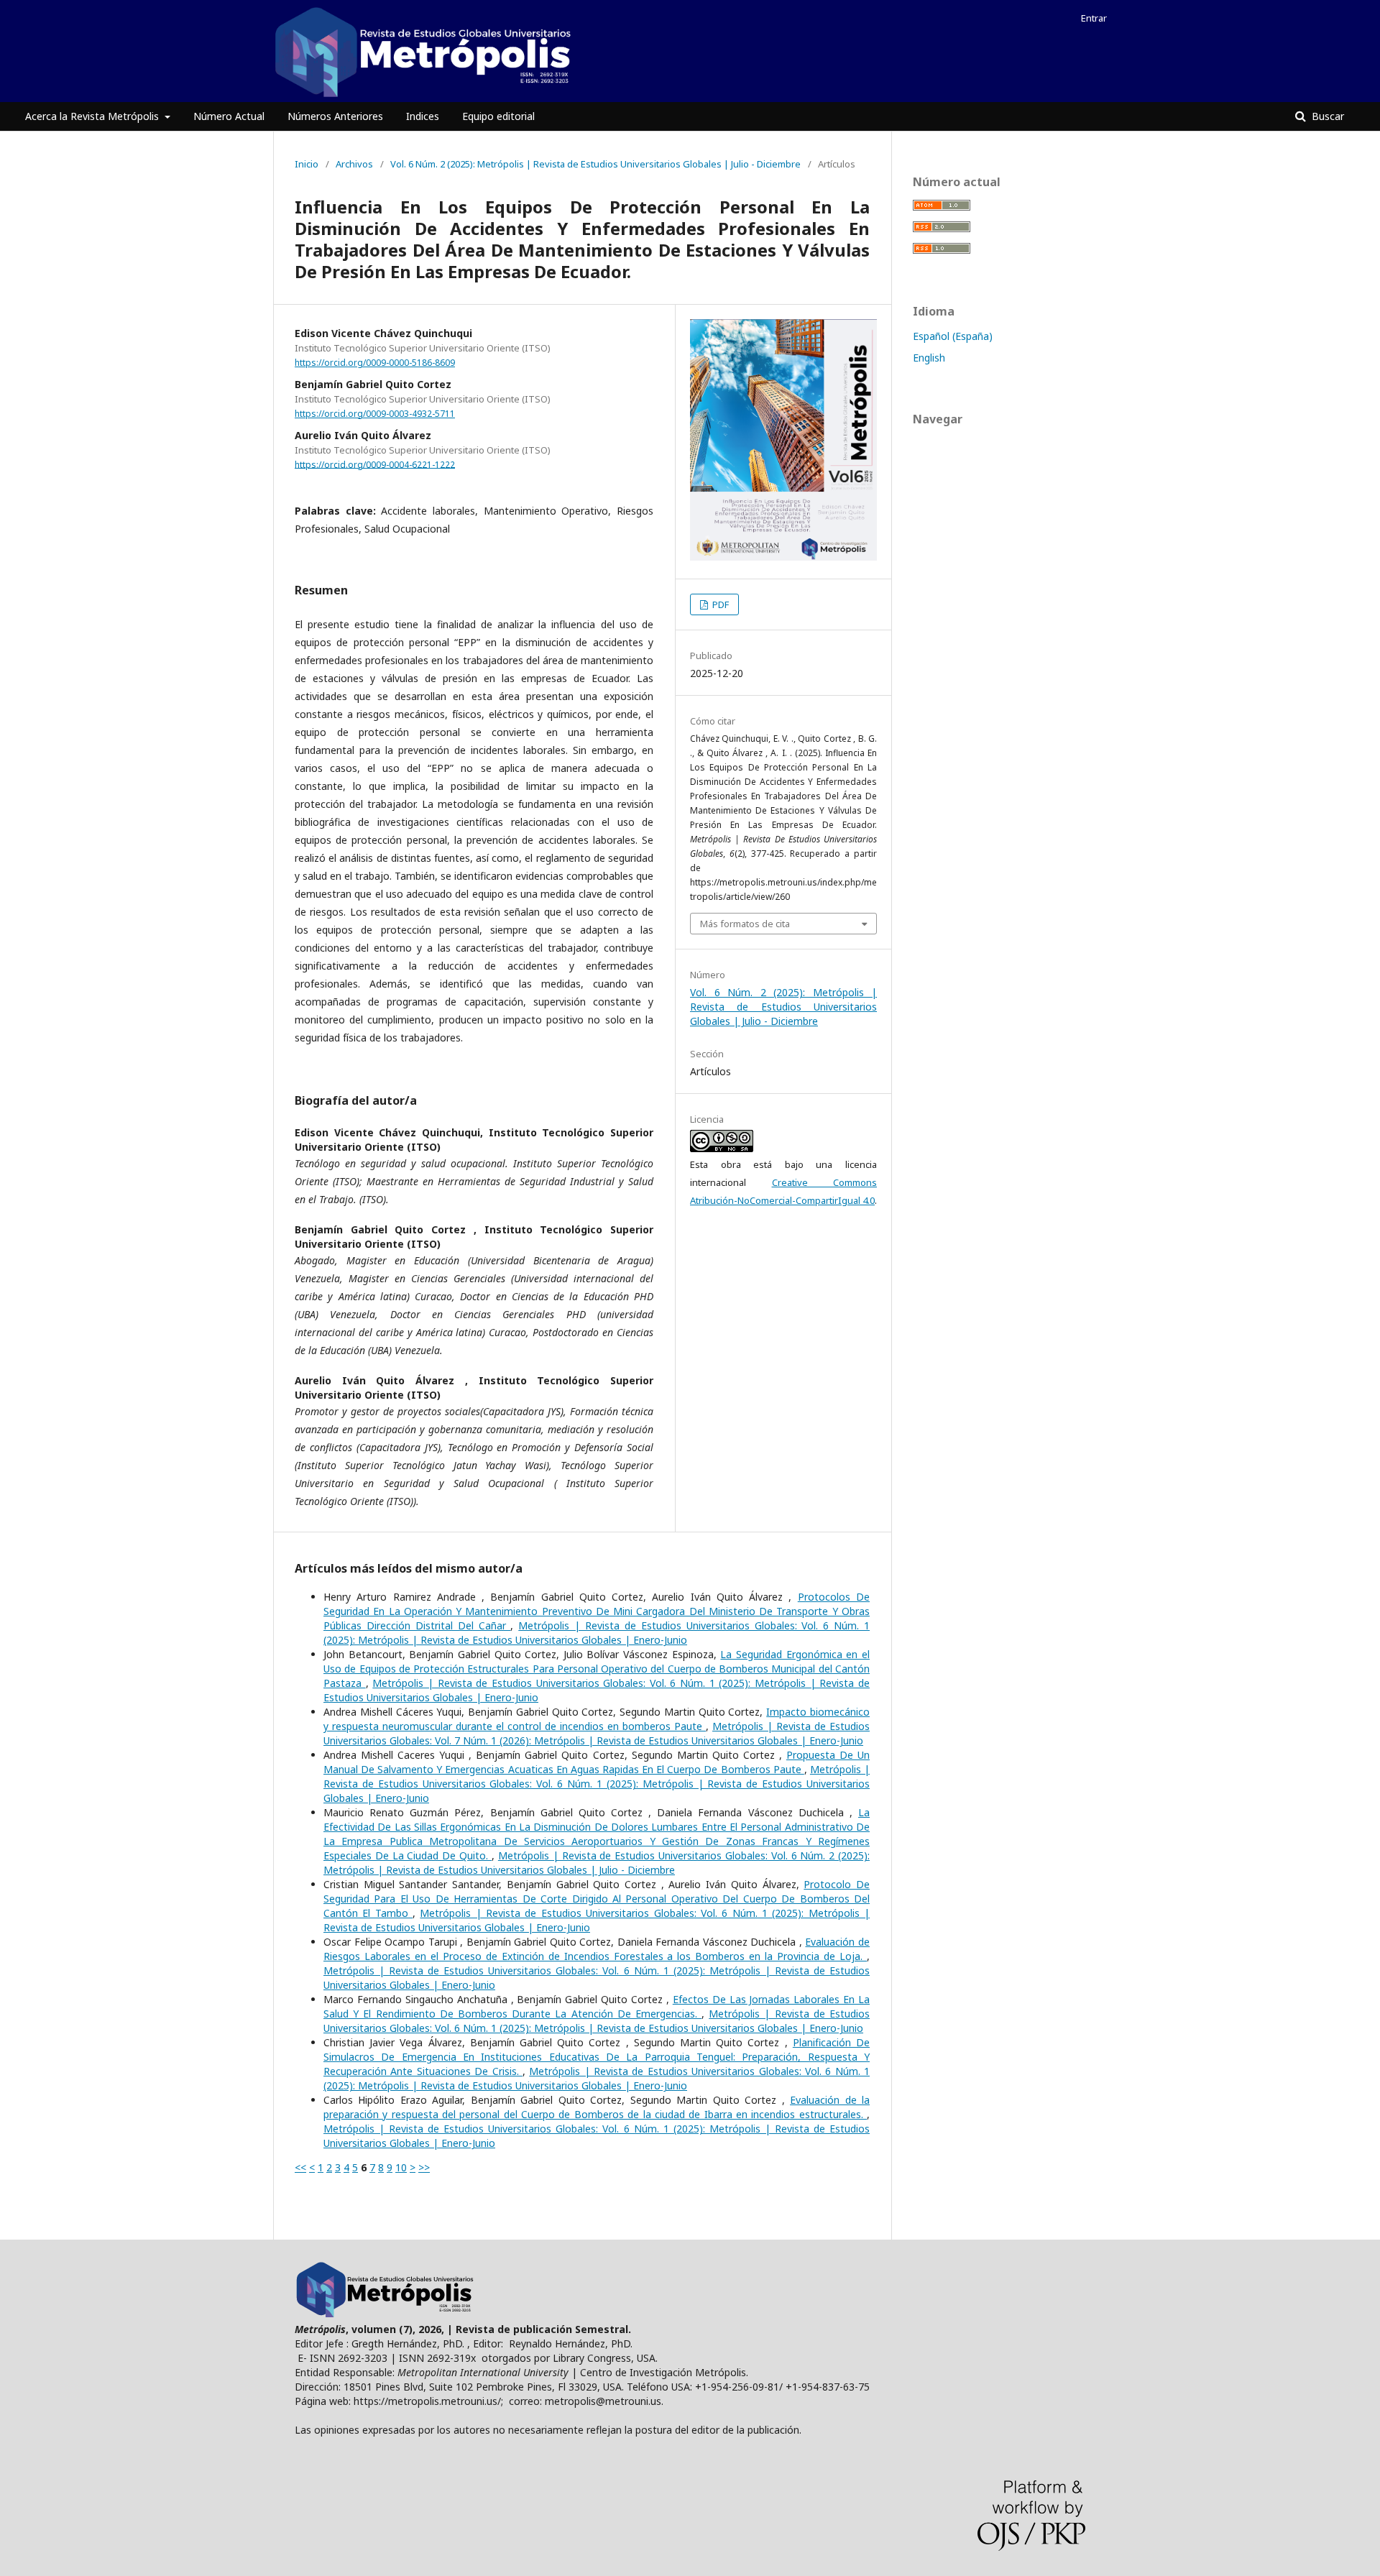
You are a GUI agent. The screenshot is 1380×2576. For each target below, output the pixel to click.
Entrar (1094, 18)
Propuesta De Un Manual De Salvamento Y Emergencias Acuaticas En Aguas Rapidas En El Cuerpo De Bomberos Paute (597, 1762)
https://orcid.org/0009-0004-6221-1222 (375, 464)
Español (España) (953, 336)
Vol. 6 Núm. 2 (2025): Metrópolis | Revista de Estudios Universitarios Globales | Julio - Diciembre (595, 164)
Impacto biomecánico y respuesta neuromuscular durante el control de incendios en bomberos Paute (597, 1719)
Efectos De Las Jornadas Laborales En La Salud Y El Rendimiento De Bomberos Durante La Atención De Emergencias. (597, 2006)
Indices (423, 116)
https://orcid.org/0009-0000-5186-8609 (375, 363)
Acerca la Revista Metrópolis (93, 116)
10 (401, 2167)
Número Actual (229, 116)
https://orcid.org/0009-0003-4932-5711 (375, 414)
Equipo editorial (498, 116)
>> (424, 2167)
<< (300, 2167)
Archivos (354, 164)
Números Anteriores (335, 116)
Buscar (1326, 116)
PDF (719, 604)
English (929, 358)
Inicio (307, 164)
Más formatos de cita (745, 924)
